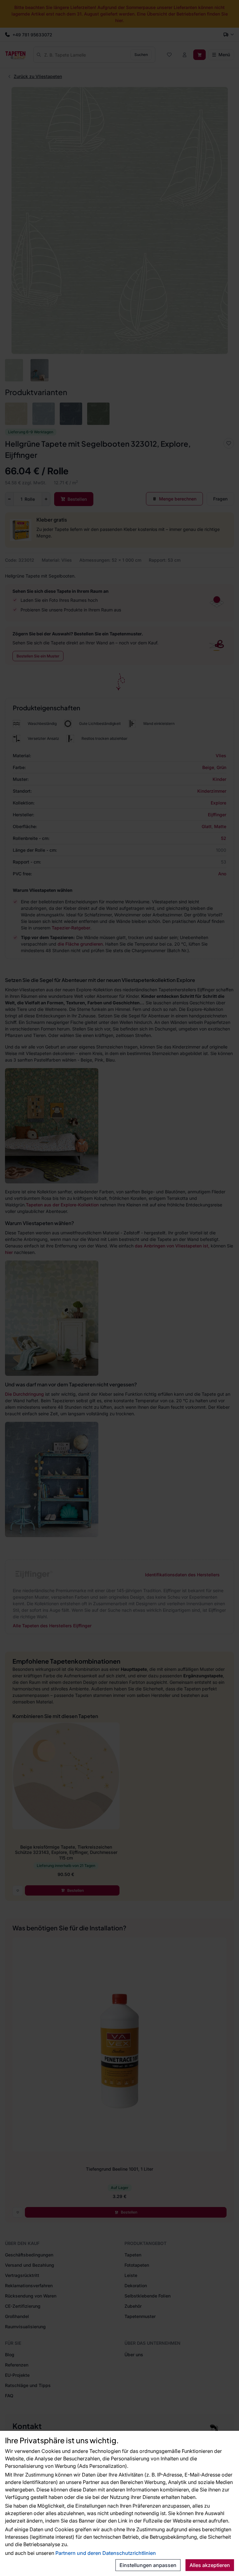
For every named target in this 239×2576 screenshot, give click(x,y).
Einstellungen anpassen (148, 2565)
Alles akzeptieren (210, 2565)
